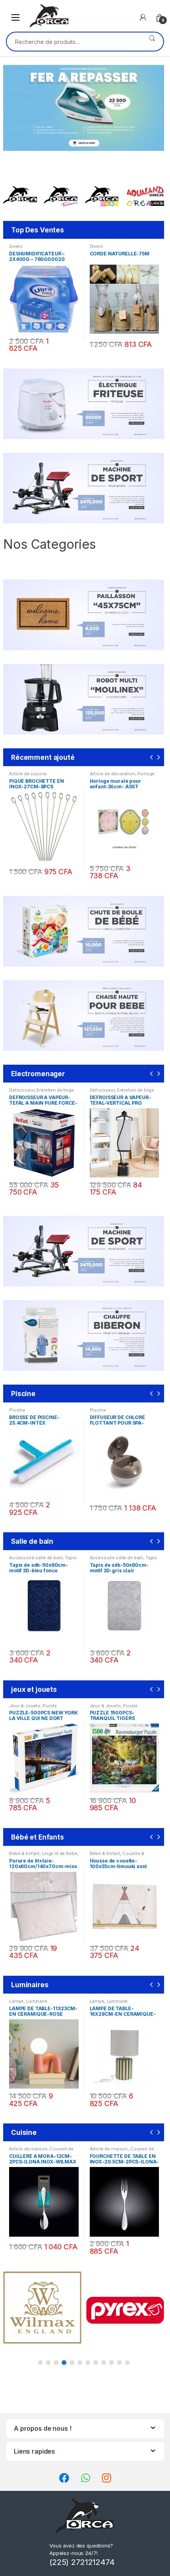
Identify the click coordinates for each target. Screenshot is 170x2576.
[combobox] (74, 42)
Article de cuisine (28, 774)
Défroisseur (22, 1090)
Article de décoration (112, 774)
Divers (16, 246)
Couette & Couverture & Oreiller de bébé (122, 1856)
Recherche (152, 42)
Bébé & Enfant (24, 1853)
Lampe (16, 2001)
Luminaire (37, 2001)
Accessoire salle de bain (36, 1558)
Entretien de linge (55, 1090)
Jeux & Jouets (25, 1706)
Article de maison (28, 2149)
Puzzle (50, 1706)
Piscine (17, 1410)
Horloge (146, 774)
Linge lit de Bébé (60, 1853)
